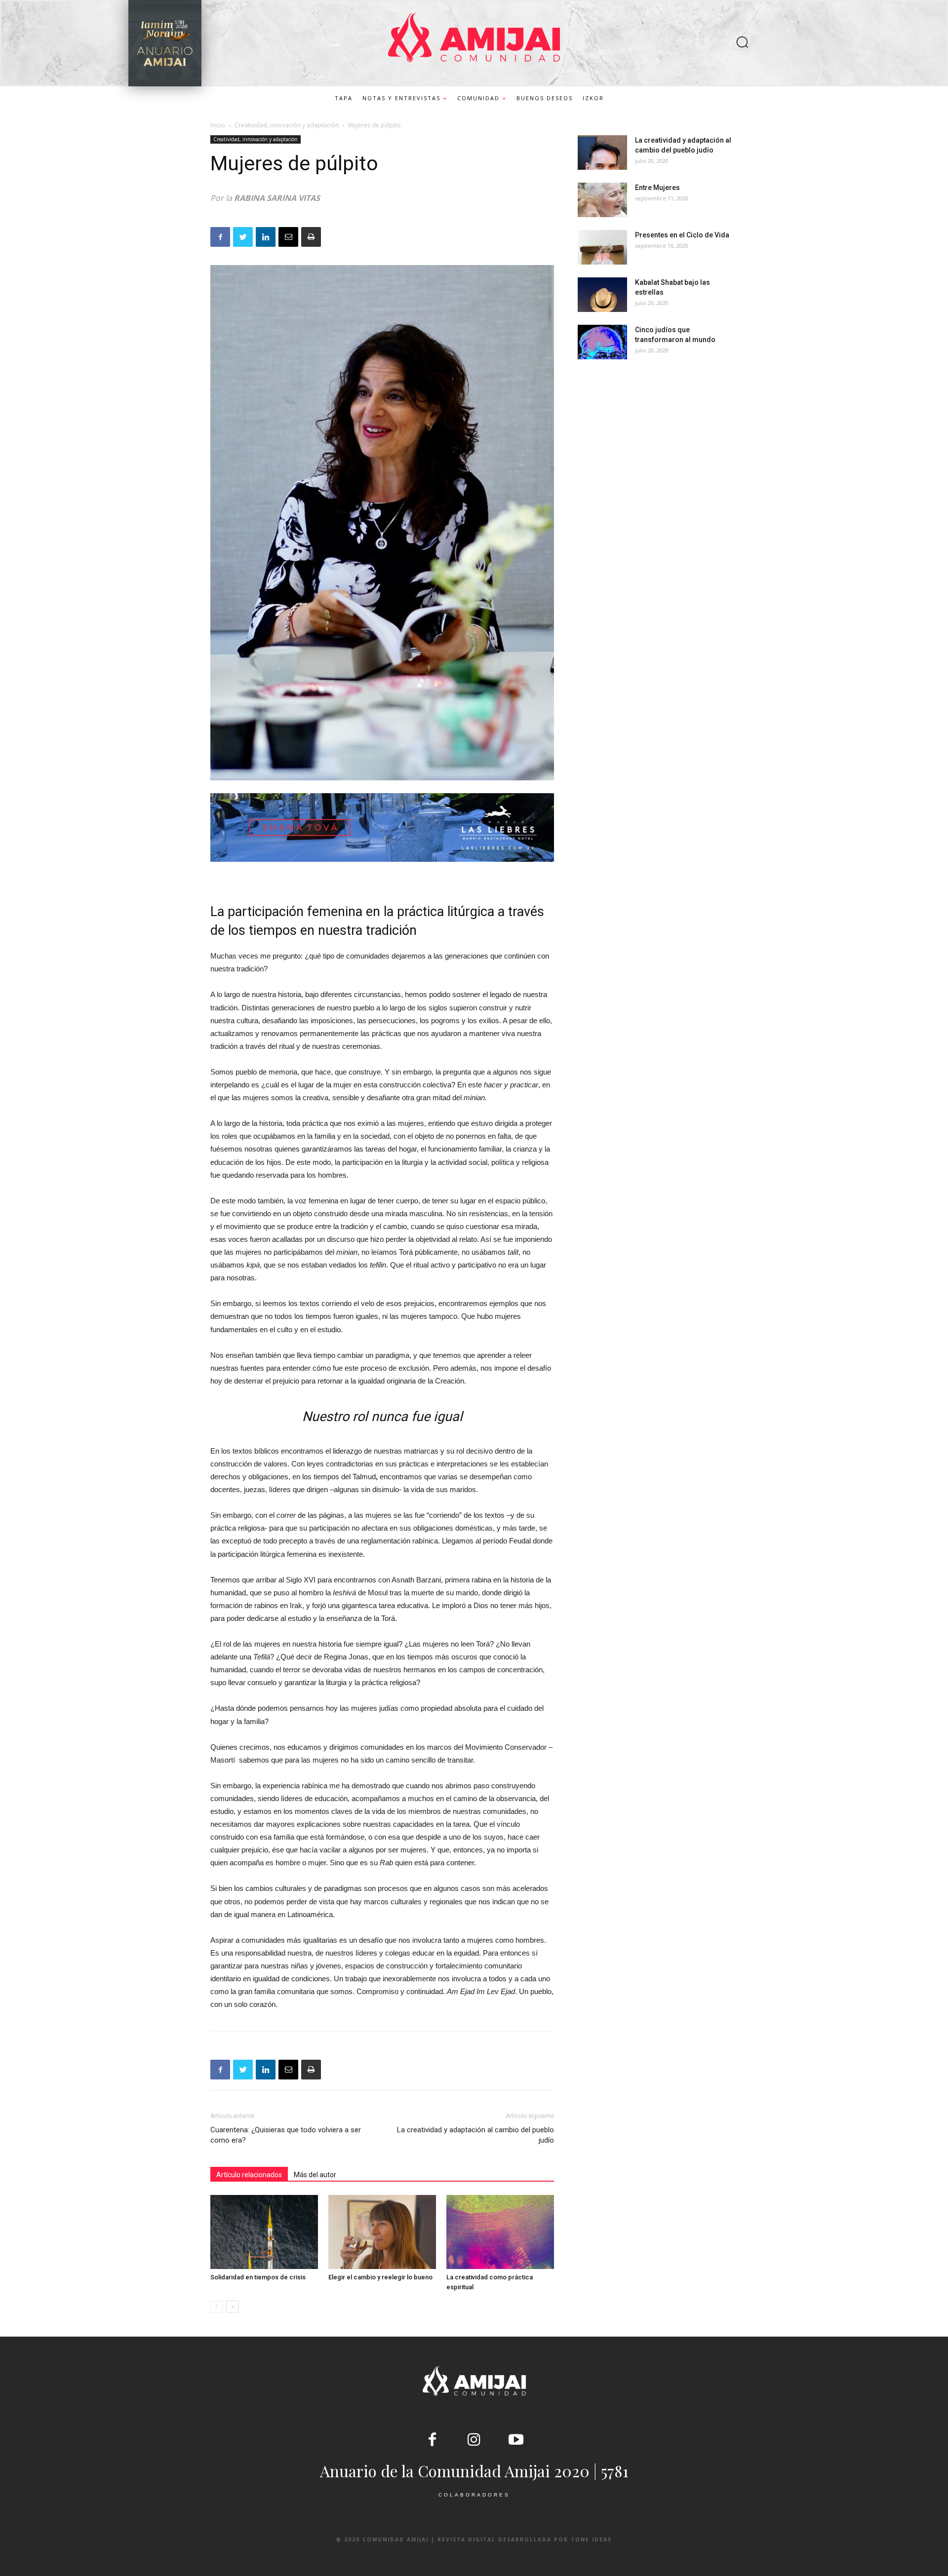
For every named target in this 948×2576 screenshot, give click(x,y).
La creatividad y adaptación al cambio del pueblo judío (475, 2135)
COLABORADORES (474, 2495)
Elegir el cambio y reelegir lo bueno (380, 2277)
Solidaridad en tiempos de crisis (258, 2277)
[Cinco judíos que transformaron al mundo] (602, 342)
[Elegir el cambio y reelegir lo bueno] (382, 2232)
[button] (742, 43)
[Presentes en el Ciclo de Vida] (602, 247)
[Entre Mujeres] (602, 200)
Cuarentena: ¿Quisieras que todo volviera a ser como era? (286, 2135)
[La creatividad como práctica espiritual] (500, 2232)
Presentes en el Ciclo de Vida (682, 235)
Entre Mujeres (657, 188)
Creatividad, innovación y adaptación (287, 125)
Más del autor (315, 2175)
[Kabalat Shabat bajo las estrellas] (602, 295)
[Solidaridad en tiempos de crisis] (264, 2232)
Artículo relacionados (249, 2175)
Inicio (218, 125)
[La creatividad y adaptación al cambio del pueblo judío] (602, 153)
